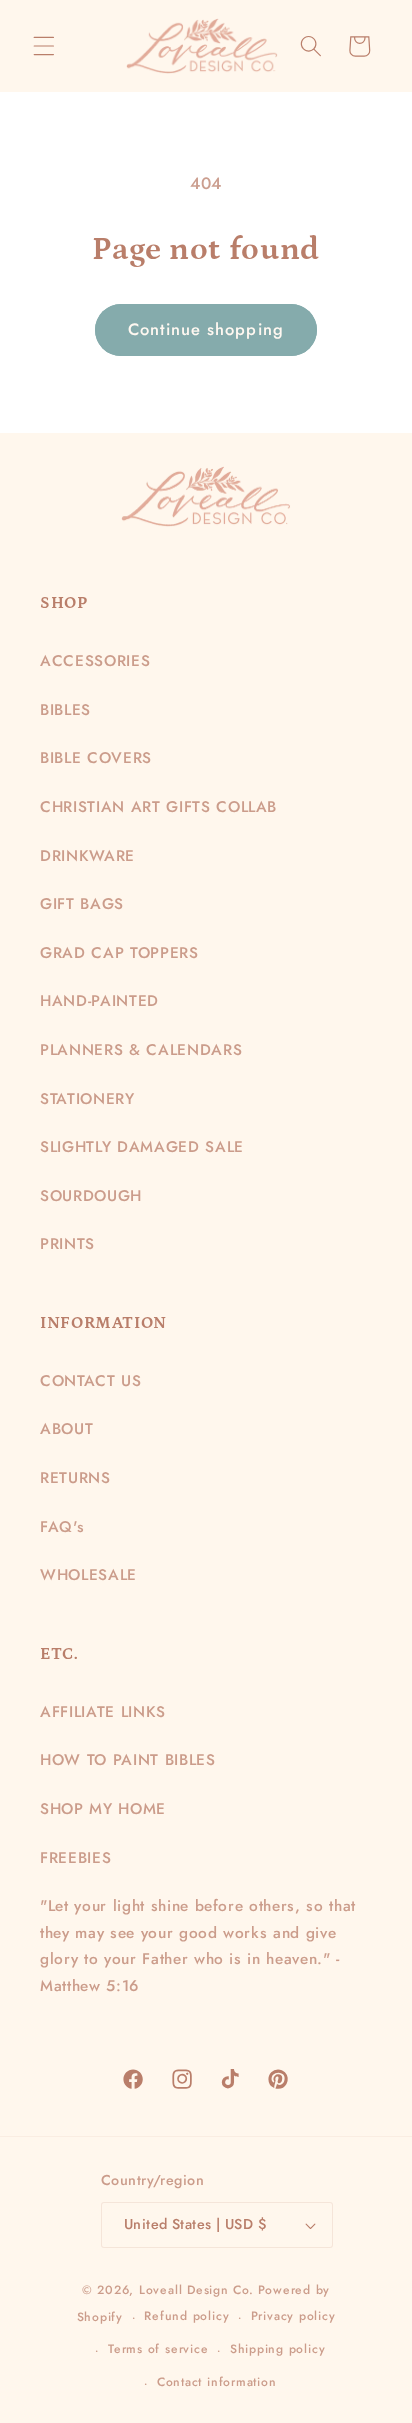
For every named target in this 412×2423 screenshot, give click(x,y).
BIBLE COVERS (96, 758)
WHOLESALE (88, 1575)
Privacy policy (293, 2316)
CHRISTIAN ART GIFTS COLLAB (158, 807)
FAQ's (62, 1527)
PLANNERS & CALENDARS (141, 1050)
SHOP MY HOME (103, 1809)
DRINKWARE (87, 856)
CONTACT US (91, 1381)
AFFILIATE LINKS (103, 1712)
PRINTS (67, 1244)
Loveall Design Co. (196, 2290)
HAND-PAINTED (99, 1001)
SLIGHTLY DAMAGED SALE (142, 1147)
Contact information (217, 2382)
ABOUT (66, 1429)
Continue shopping (206, 329)
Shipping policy (278, 2349)
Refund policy (186, 2316)
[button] (44, 46)
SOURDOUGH (91, 1196)
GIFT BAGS (82, 904)
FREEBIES (75, 1858)
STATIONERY (87, 1099)
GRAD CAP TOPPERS (119, 953)
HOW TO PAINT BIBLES (128, 1760)
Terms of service (158, 2349)
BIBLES (65, 710)
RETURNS (75, 1478)
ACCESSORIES (95, 661)
